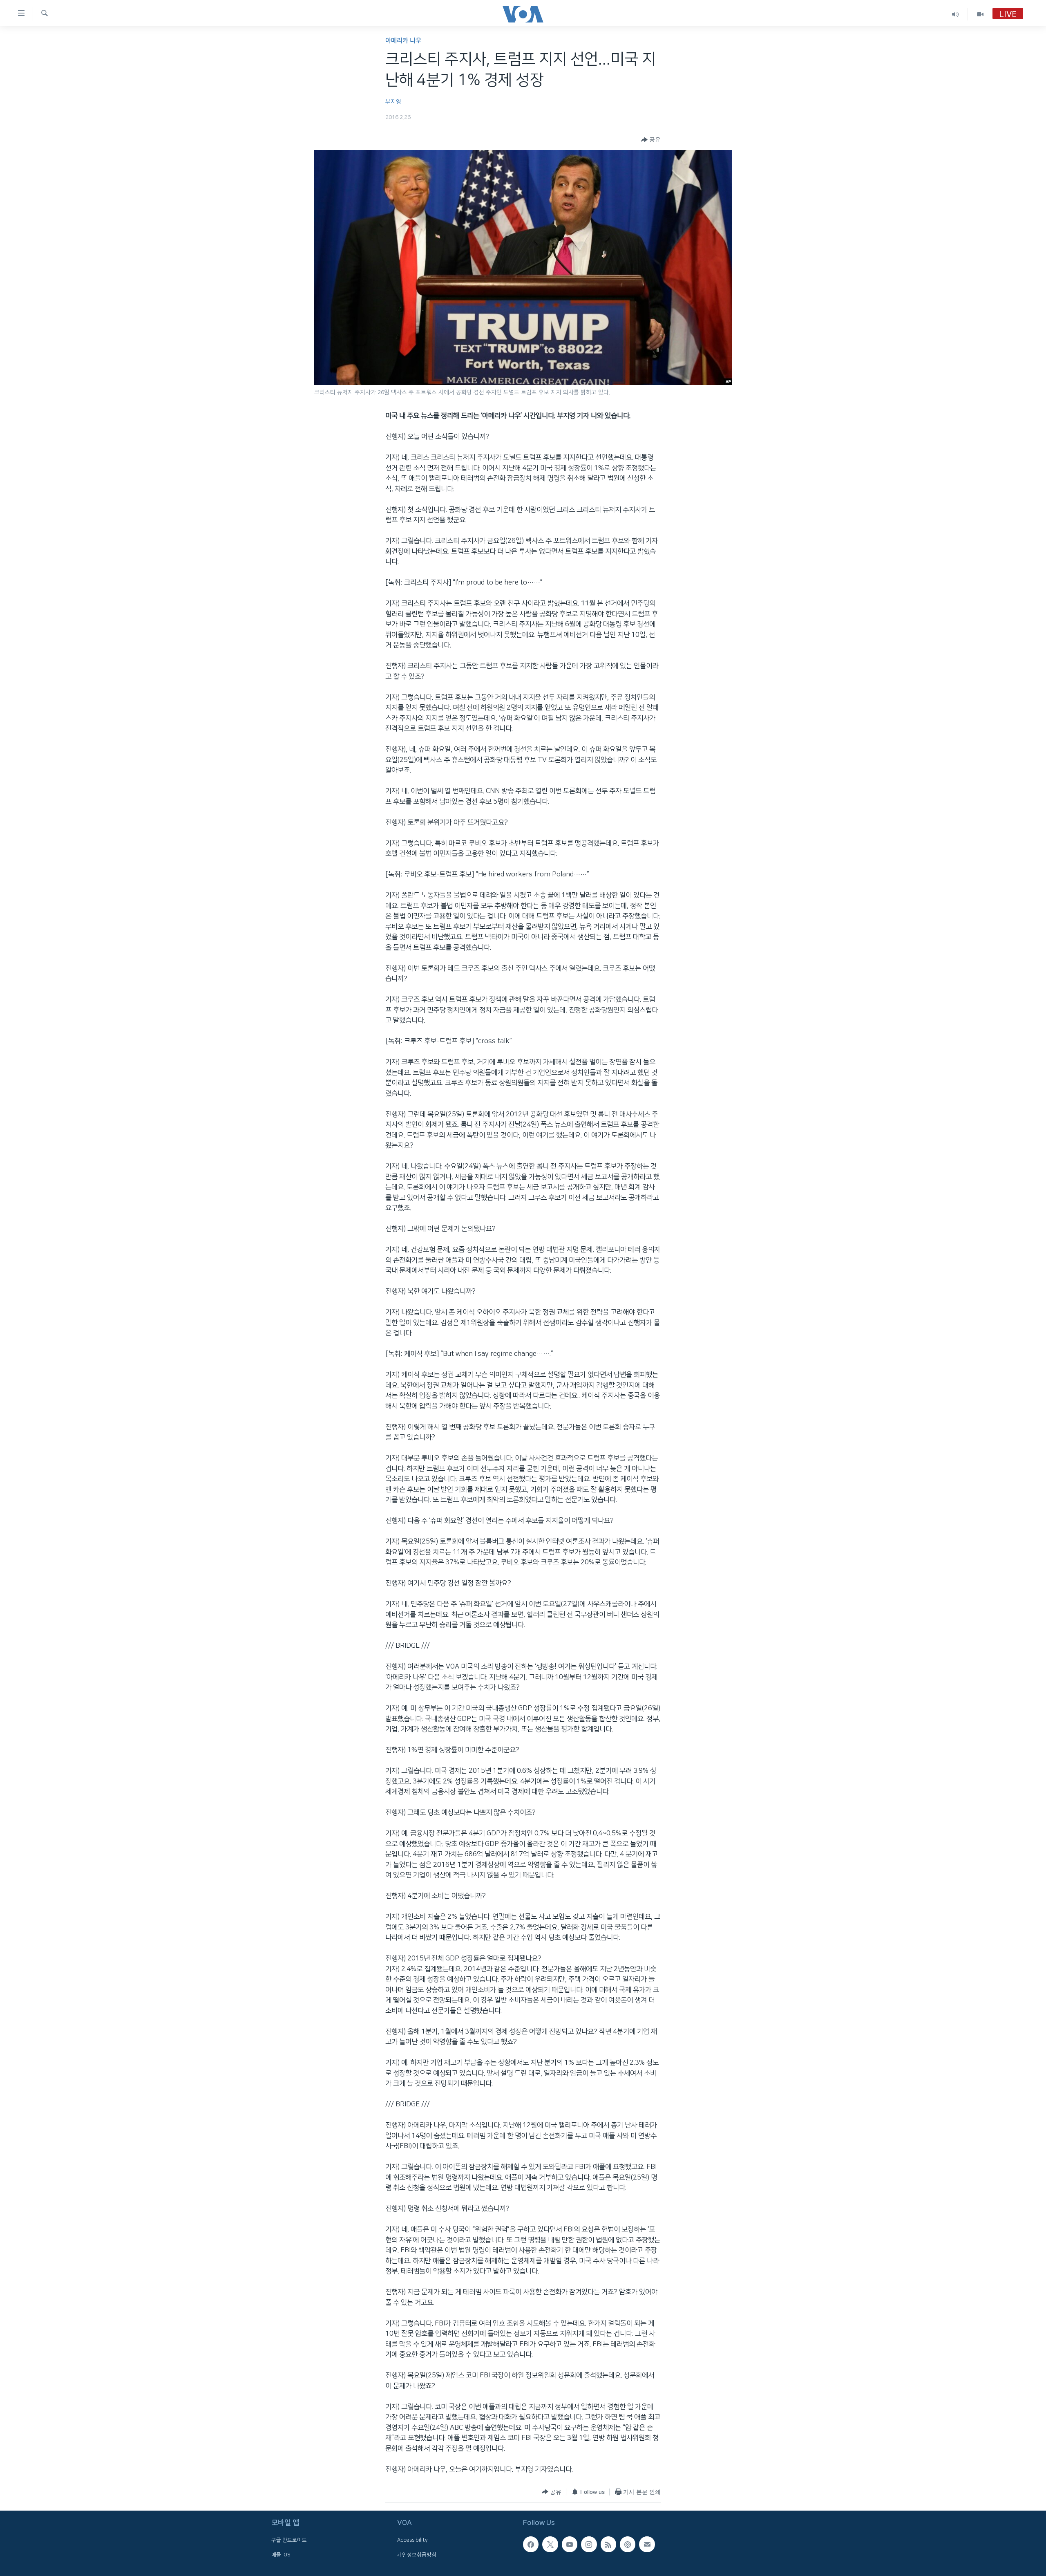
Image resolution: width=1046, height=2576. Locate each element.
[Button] (651, 140)
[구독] (647, 2544)
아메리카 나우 (403, 41)
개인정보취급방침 (417, 2554)
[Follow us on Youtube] (570, 2544)
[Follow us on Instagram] (589, 2544)
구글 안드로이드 (289, 2540)
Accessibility (412, 2540)
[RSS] (608, 2544)
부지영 (393, 102)
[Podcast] (628, 2544)
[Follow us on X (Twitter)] (550, 2544)
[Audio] (955, 14)
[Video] (980, 14)
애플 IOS (281, 2554)
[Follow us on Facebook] (531, 2544)
